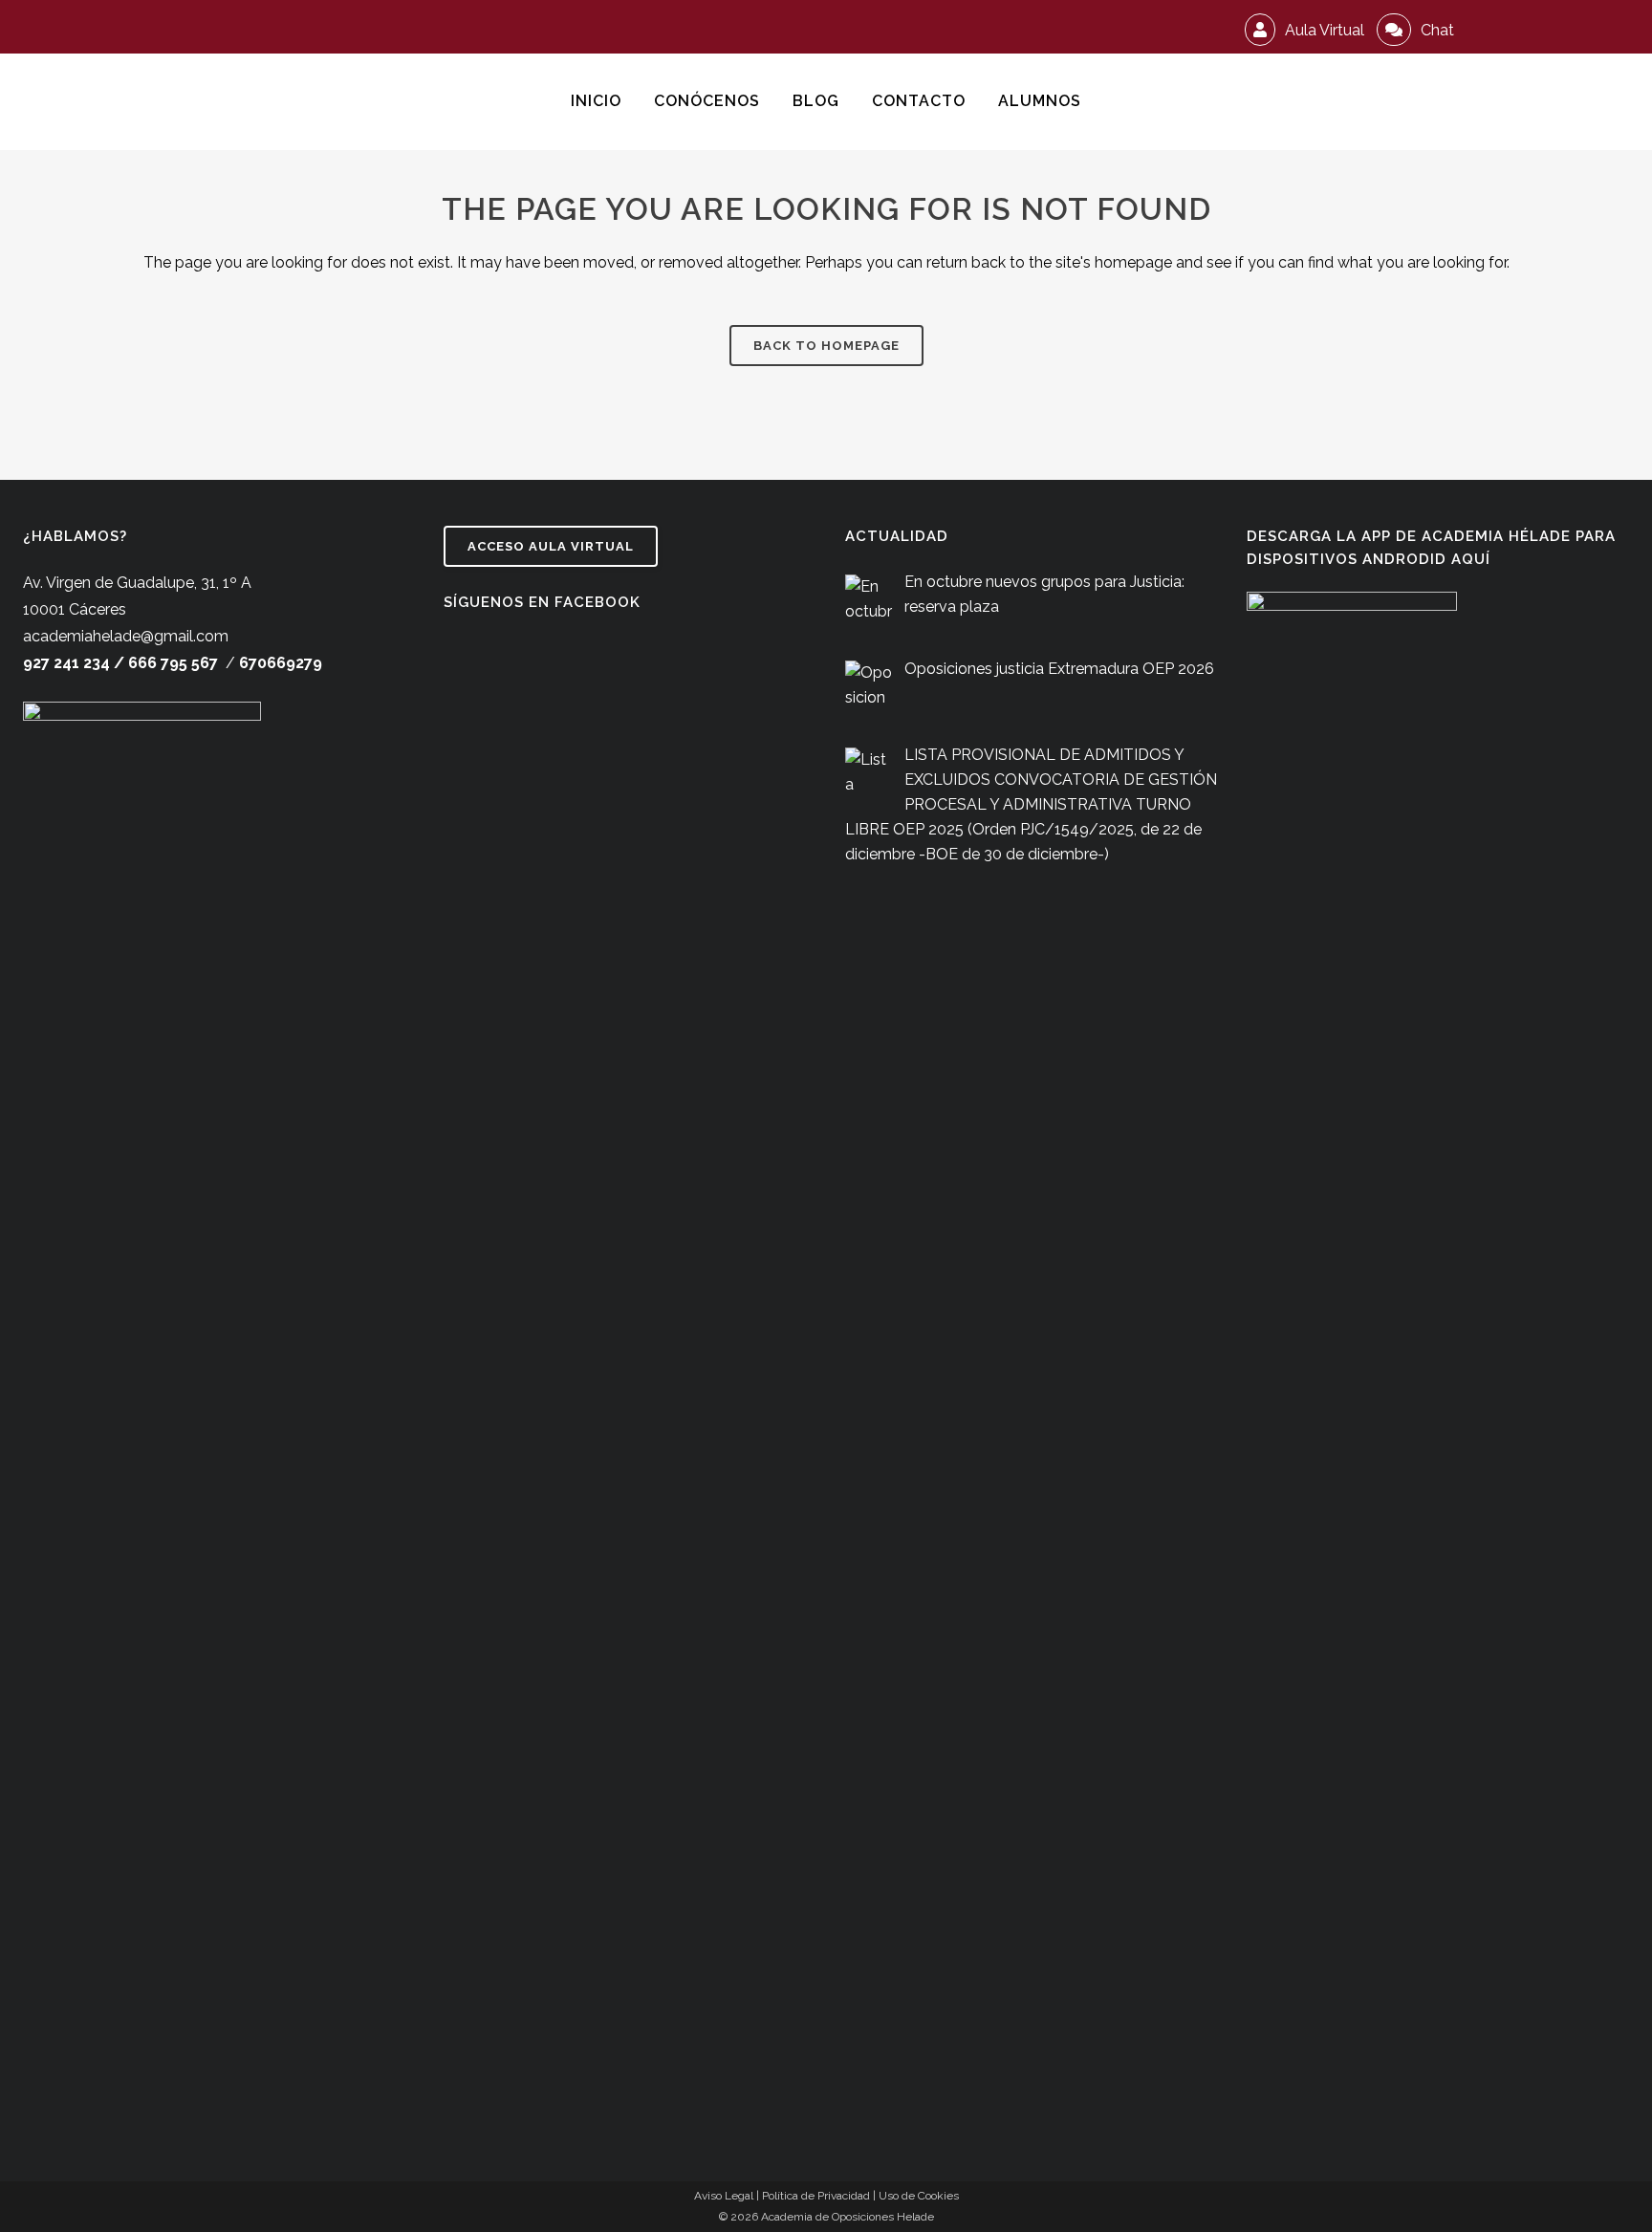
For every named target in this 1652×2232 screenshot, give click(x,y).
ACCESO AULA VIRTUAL (551, 546)
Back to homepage (826, 346)
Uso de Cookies (919, 2196)
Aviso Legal (724, 2196)
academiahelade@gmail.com (126, 636)
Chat (1435, 30)
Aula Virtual (1323, 30)
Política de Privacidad (816, 2196)
